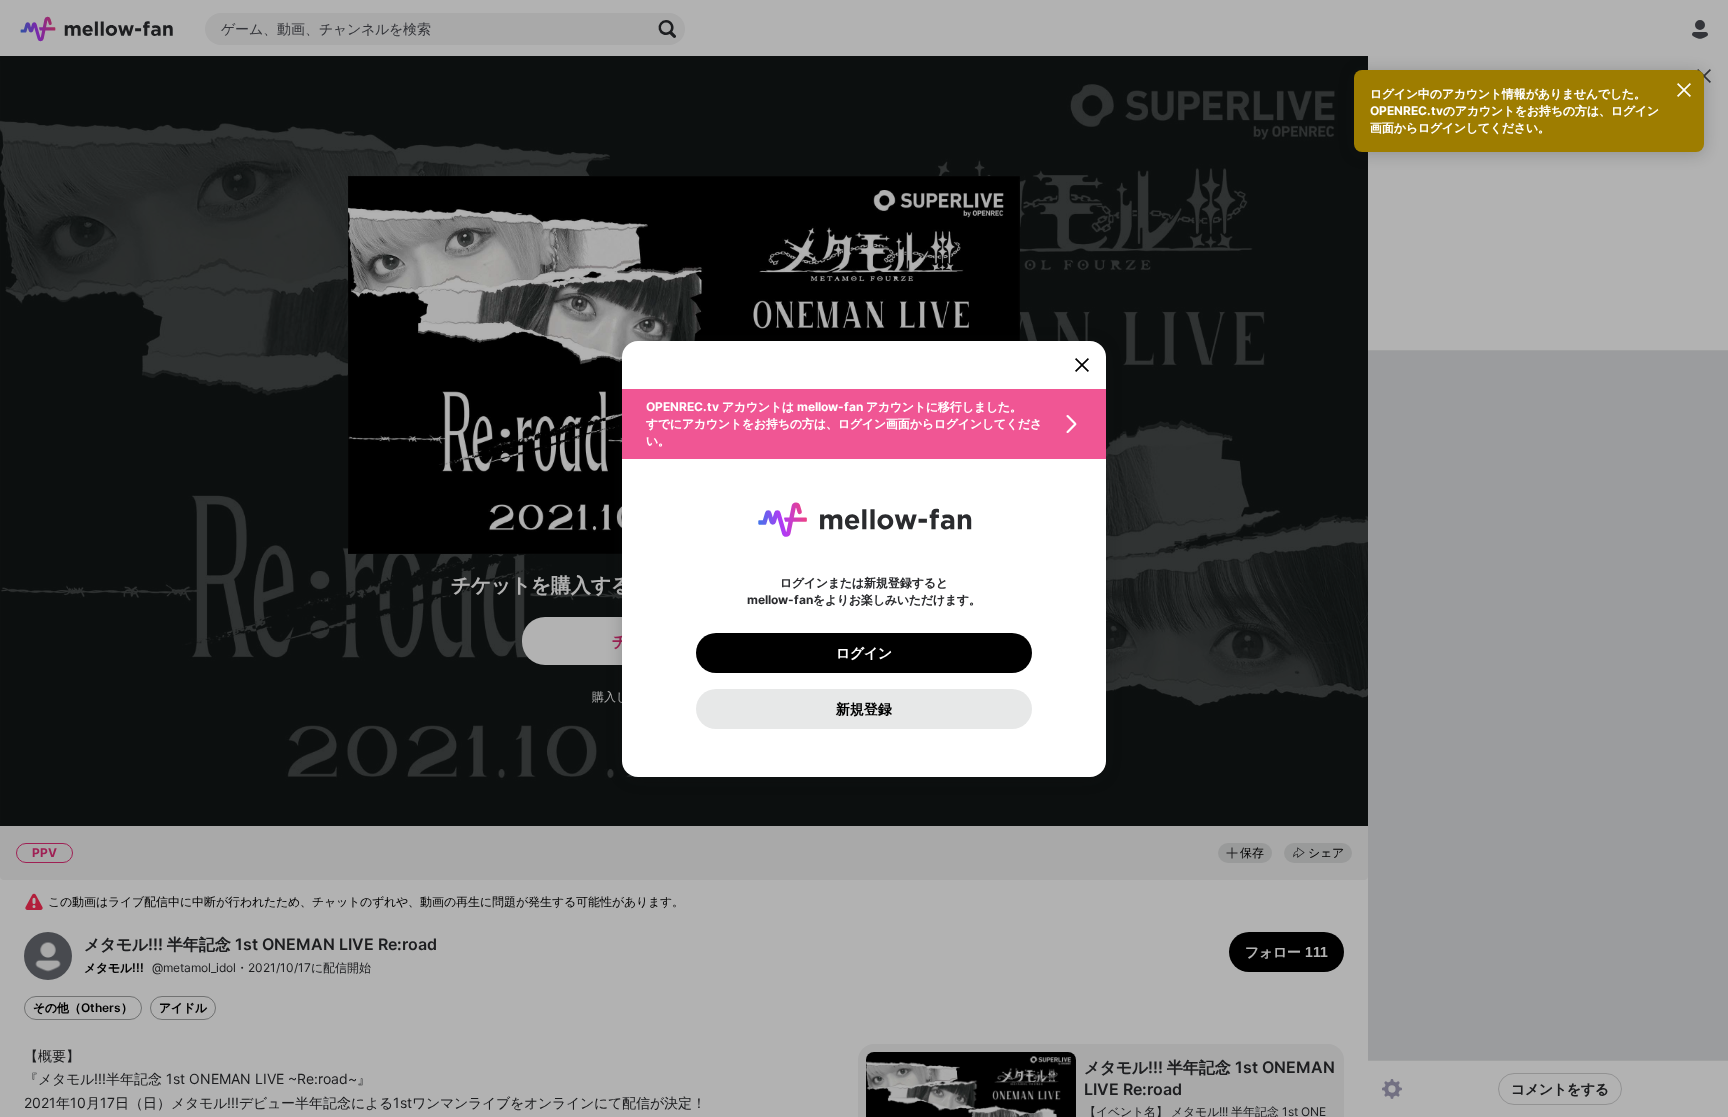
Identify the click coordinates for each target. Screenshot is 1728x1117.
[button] (864, 424)
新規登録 (864, 709)
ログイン (864, 653)
